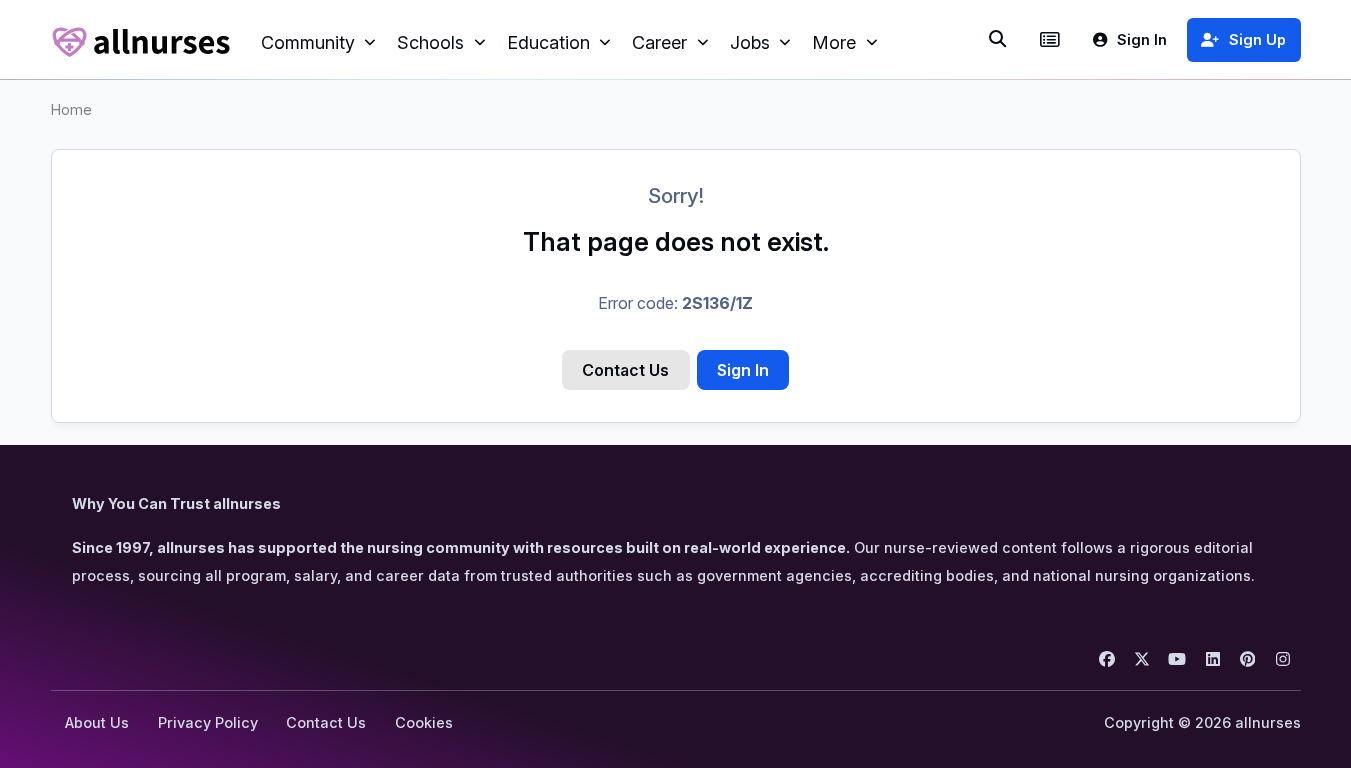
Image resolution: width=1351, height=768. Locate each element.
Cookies (424, 722)
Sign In (743, 370)
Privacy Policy (208, 722)
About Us (97, 722)
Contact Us (625, 370)
